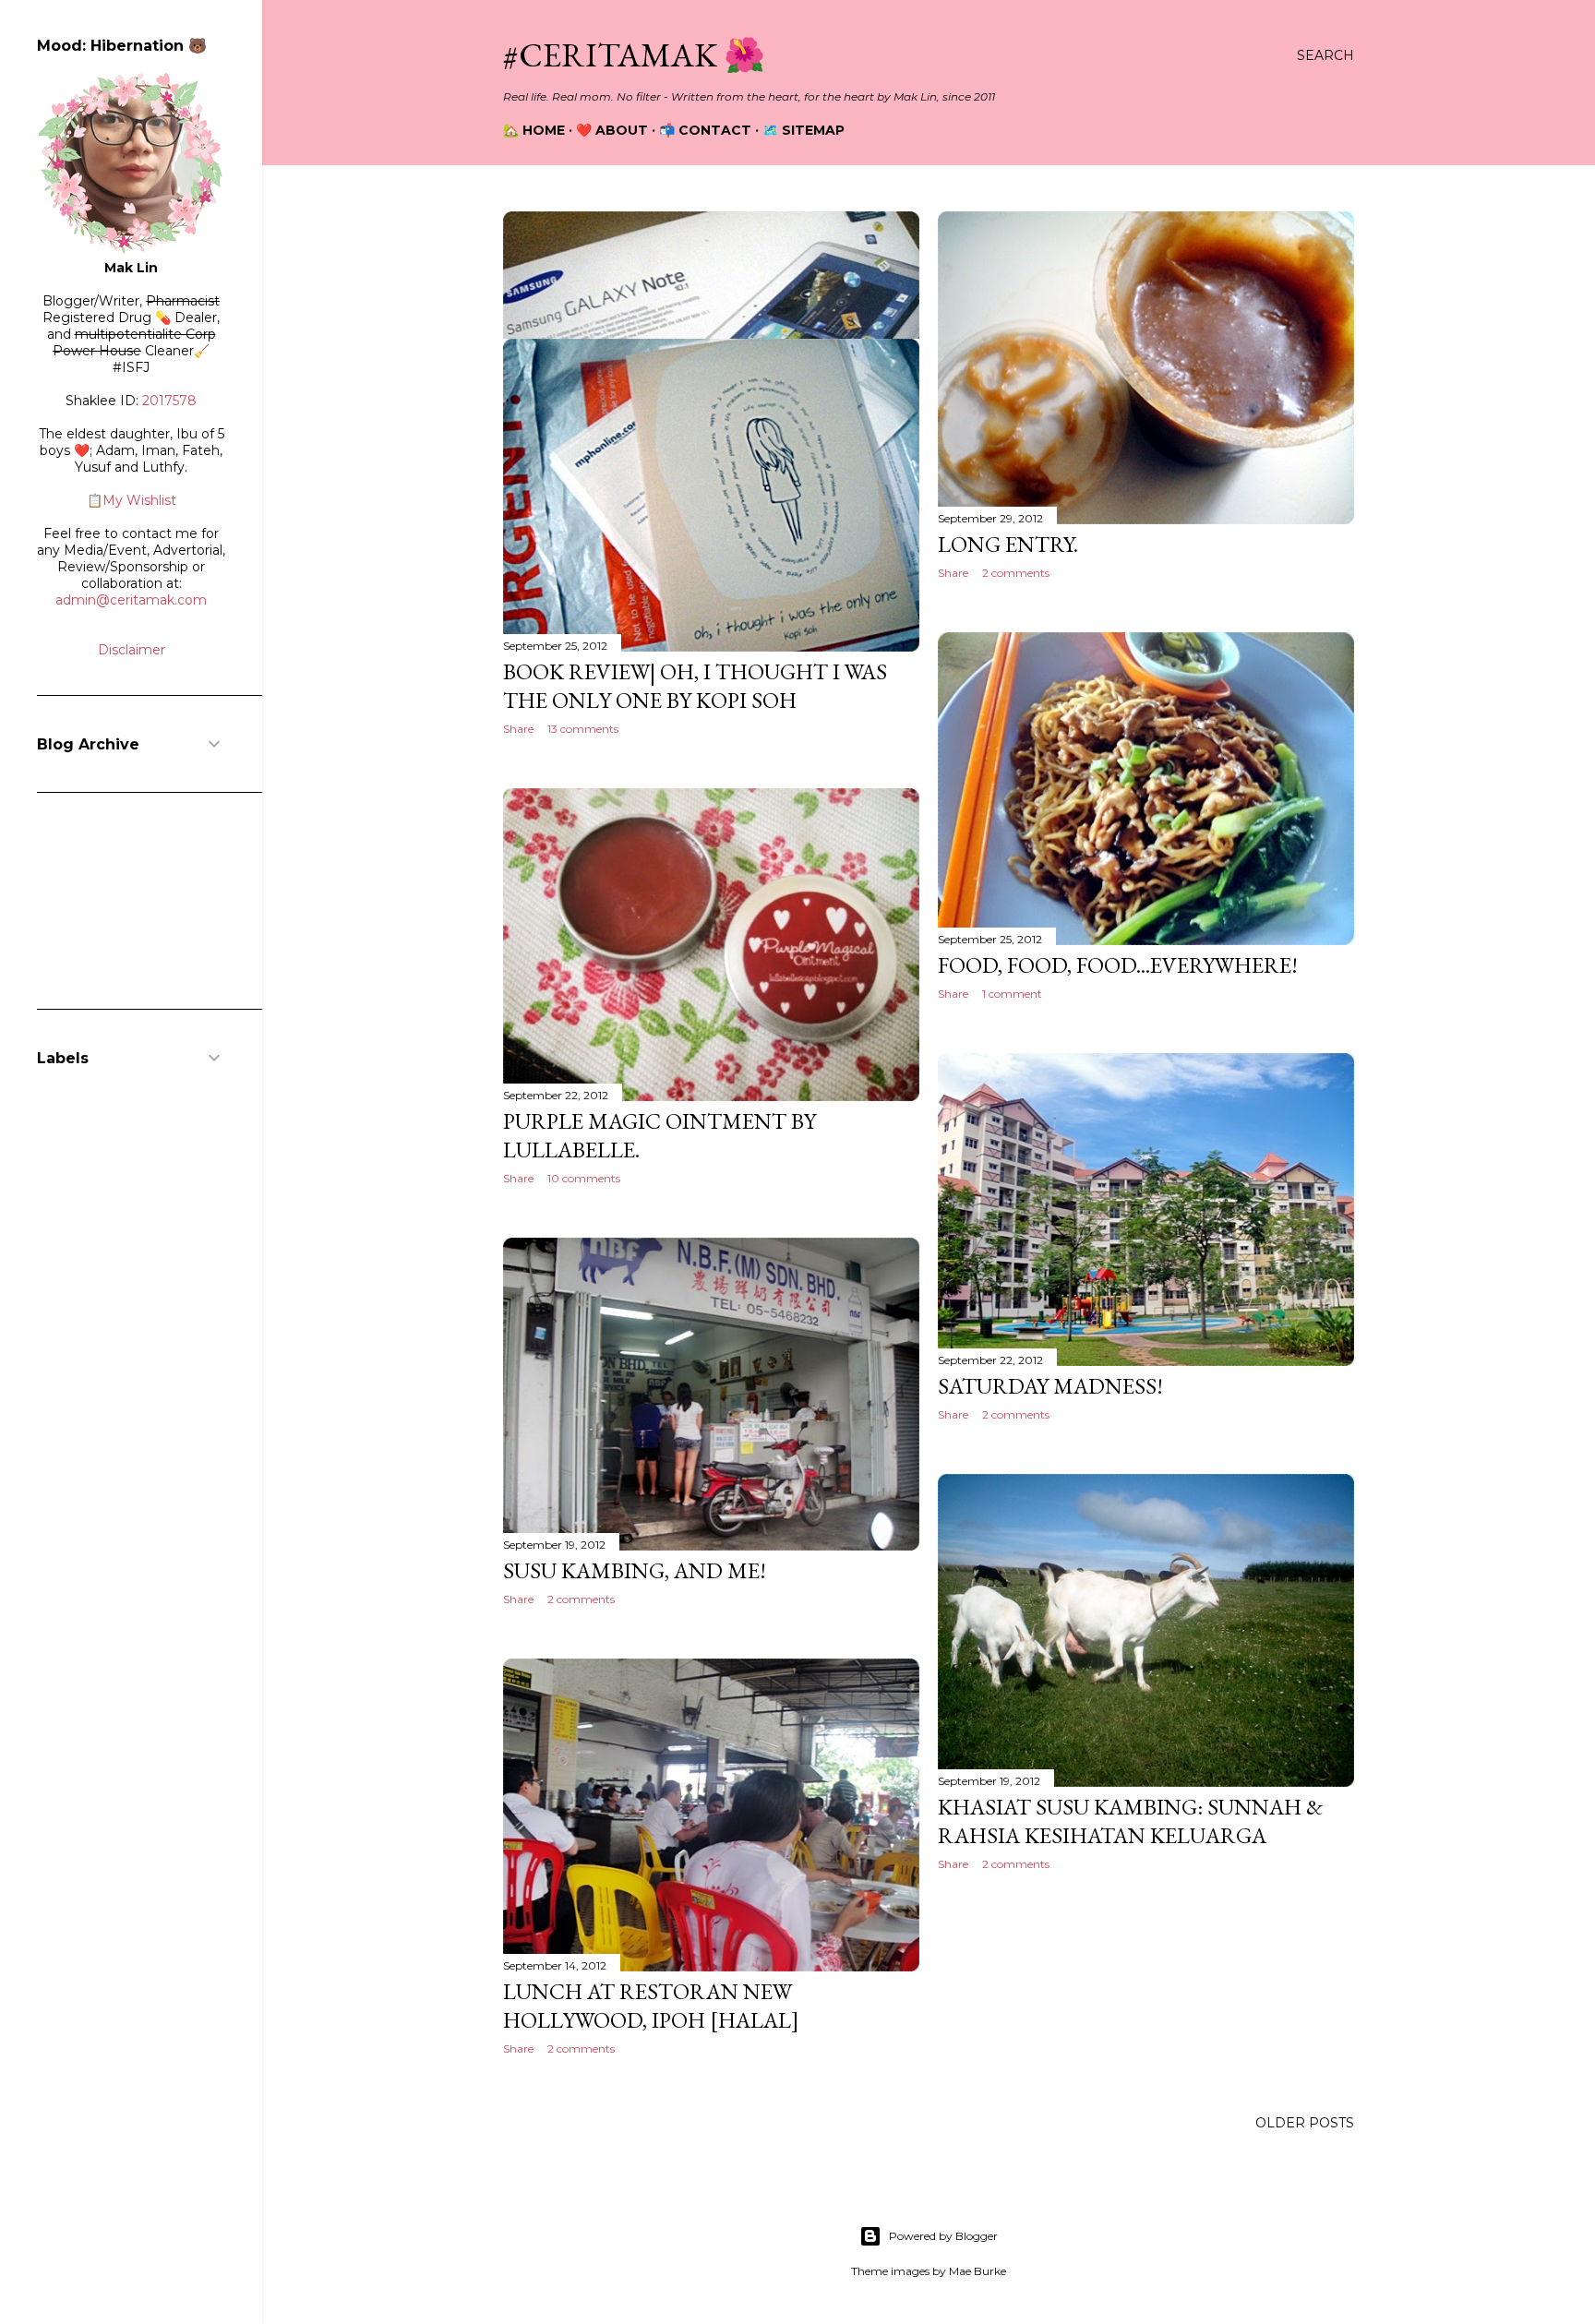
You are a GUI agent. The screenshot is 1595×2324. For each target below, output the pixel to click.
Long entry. (1008, 544)
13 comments (583, 729)
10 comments (584, 1178)
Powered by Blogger (943, 2236)
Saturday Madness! (1050, 1386)
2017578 (169, 401)
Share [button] (953, 573)
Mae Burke (977, 2271)
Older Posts (1305, 2123)
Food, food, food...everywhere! (1118, 965)
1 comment (1012, 994)
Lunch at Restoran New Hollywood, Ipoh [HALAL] (651, 2006)
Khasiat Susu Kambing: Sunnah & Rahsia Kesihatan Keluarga (1130, 1821)
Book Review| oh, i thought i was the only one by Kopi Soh (695, 686)
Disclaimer (132, 650)
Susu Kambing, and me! (635, 1570)
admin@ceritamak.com (131, 600)
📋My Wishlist (132, 500)
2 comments (1016, 573)
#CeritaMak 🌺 (634, 55)
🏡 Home (534, 130)
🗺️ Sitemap (803, 130)
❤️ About (612, 130)
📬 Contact (705, 130)
